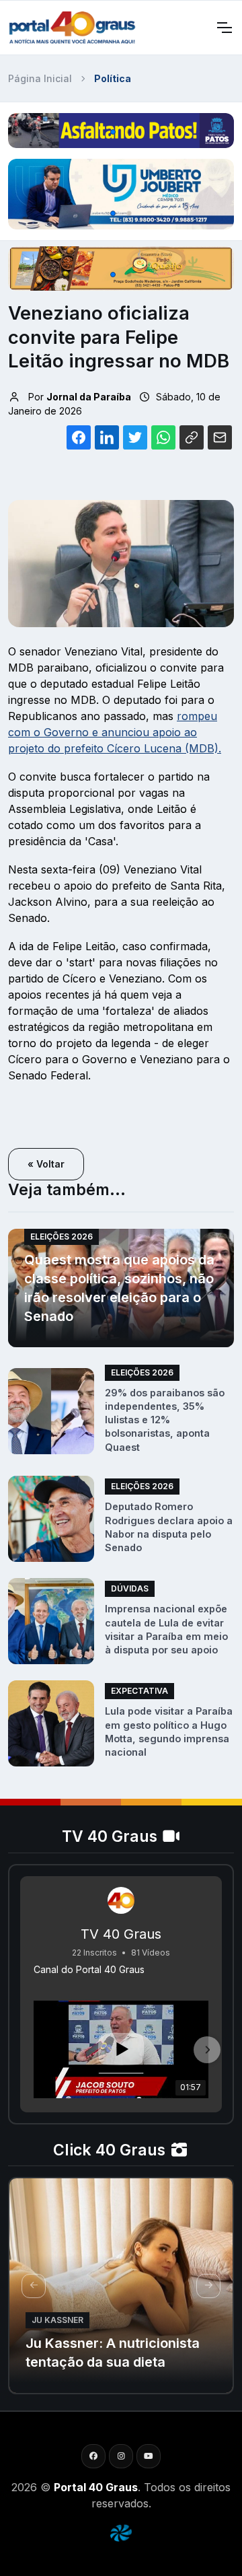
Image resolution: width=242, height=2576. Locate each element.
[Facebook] (93, 2456)
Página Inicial (40, 78)
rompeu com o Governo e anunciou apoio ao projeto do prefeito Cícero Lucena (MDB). (115, 732)
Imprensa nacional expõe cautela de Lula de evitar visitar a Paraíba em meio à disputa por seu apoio (166, 1629)
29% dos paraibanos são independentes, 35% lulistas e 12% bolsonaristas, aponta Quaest (165, 1420)
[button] (113, 132)
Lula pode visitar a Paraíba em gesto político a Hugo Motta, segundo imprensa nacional (169, 1731)
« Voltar (46, 1164)
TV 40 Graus (121, 1934)
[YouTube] (149, 2456)
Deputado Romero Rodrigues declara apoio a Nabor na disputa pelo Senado (169, 1527)
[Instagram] (121, 2456)
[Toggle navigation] (224, 28)
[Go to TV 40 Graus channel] (121, 1900)
